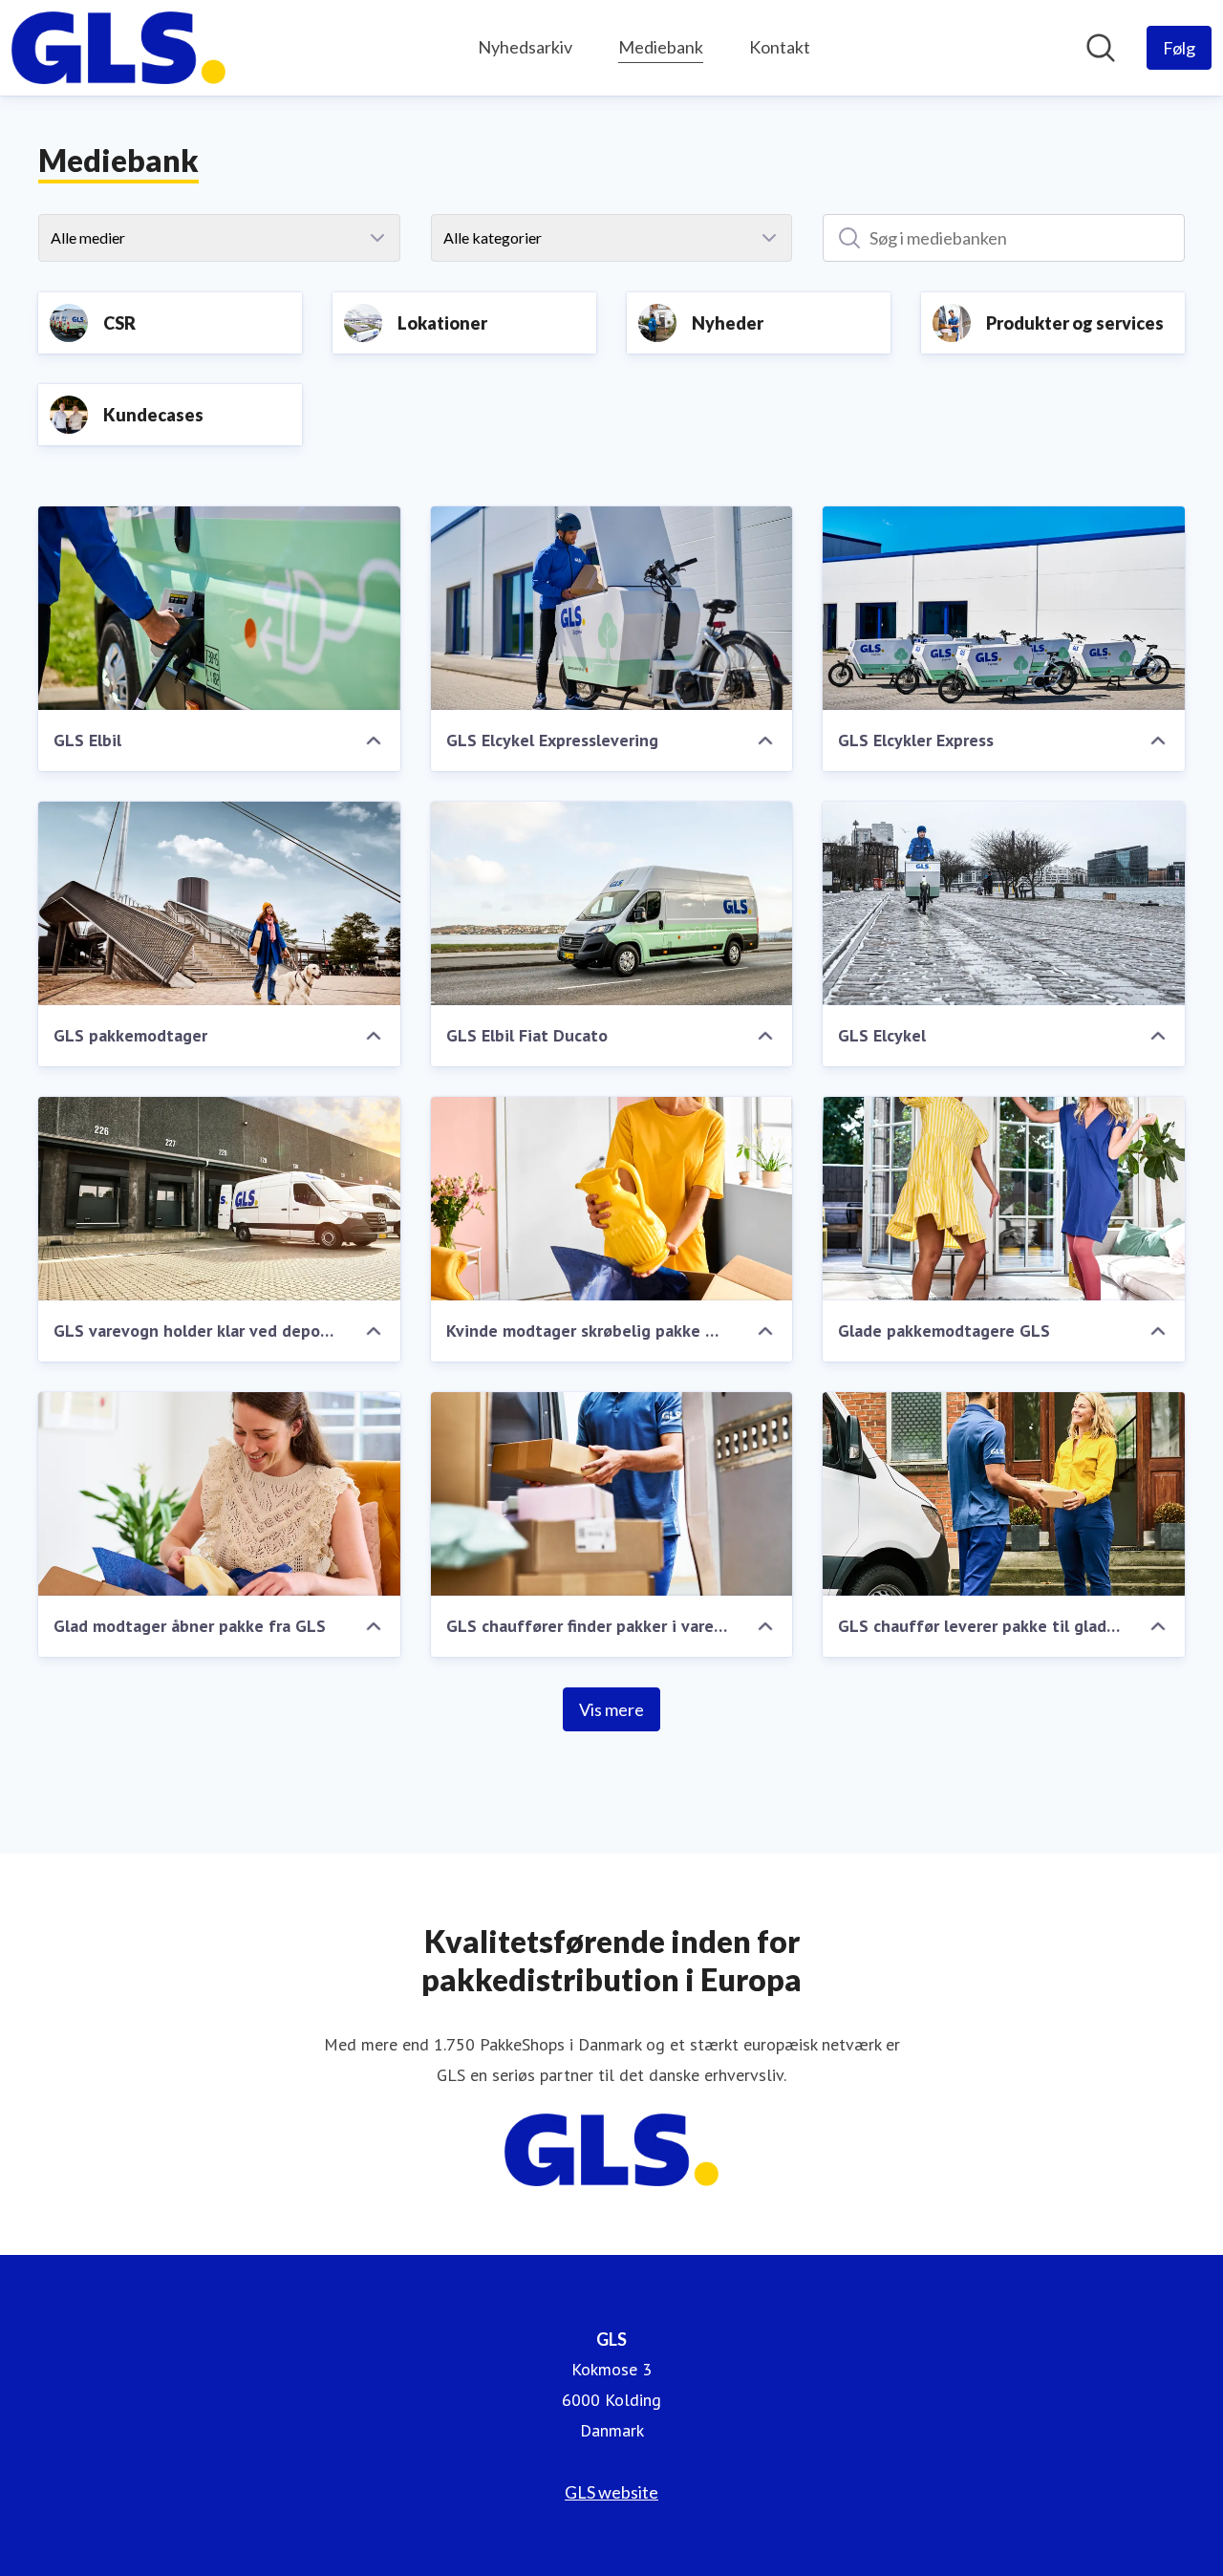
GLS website (611, 2492)
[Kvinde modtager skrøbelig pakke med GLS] (612, 1199)
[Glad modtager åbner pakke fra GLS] (219, 1494)
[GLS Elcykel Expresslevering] (612, 608)
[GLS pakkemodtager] (219, 903)
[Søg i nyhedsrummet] (1101, 48)
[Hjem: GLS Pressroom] (118, 48)
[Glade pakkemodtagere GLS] (1004, 1199)
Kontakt (780, 47)
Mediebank (661, 47)
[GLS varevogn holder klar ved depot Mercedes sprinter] (219, 1199)
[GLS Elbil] (219, 608)
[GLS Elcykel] (1004, 903)
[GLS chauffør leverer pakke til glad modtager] (1004, 1494)
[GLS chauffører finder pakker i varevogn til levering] (612, 1494)
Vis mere (611, 1709)
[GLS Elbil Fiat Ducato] (612, 903)
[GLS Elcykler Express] (1004, 608)
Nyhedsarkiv (525, 47)
